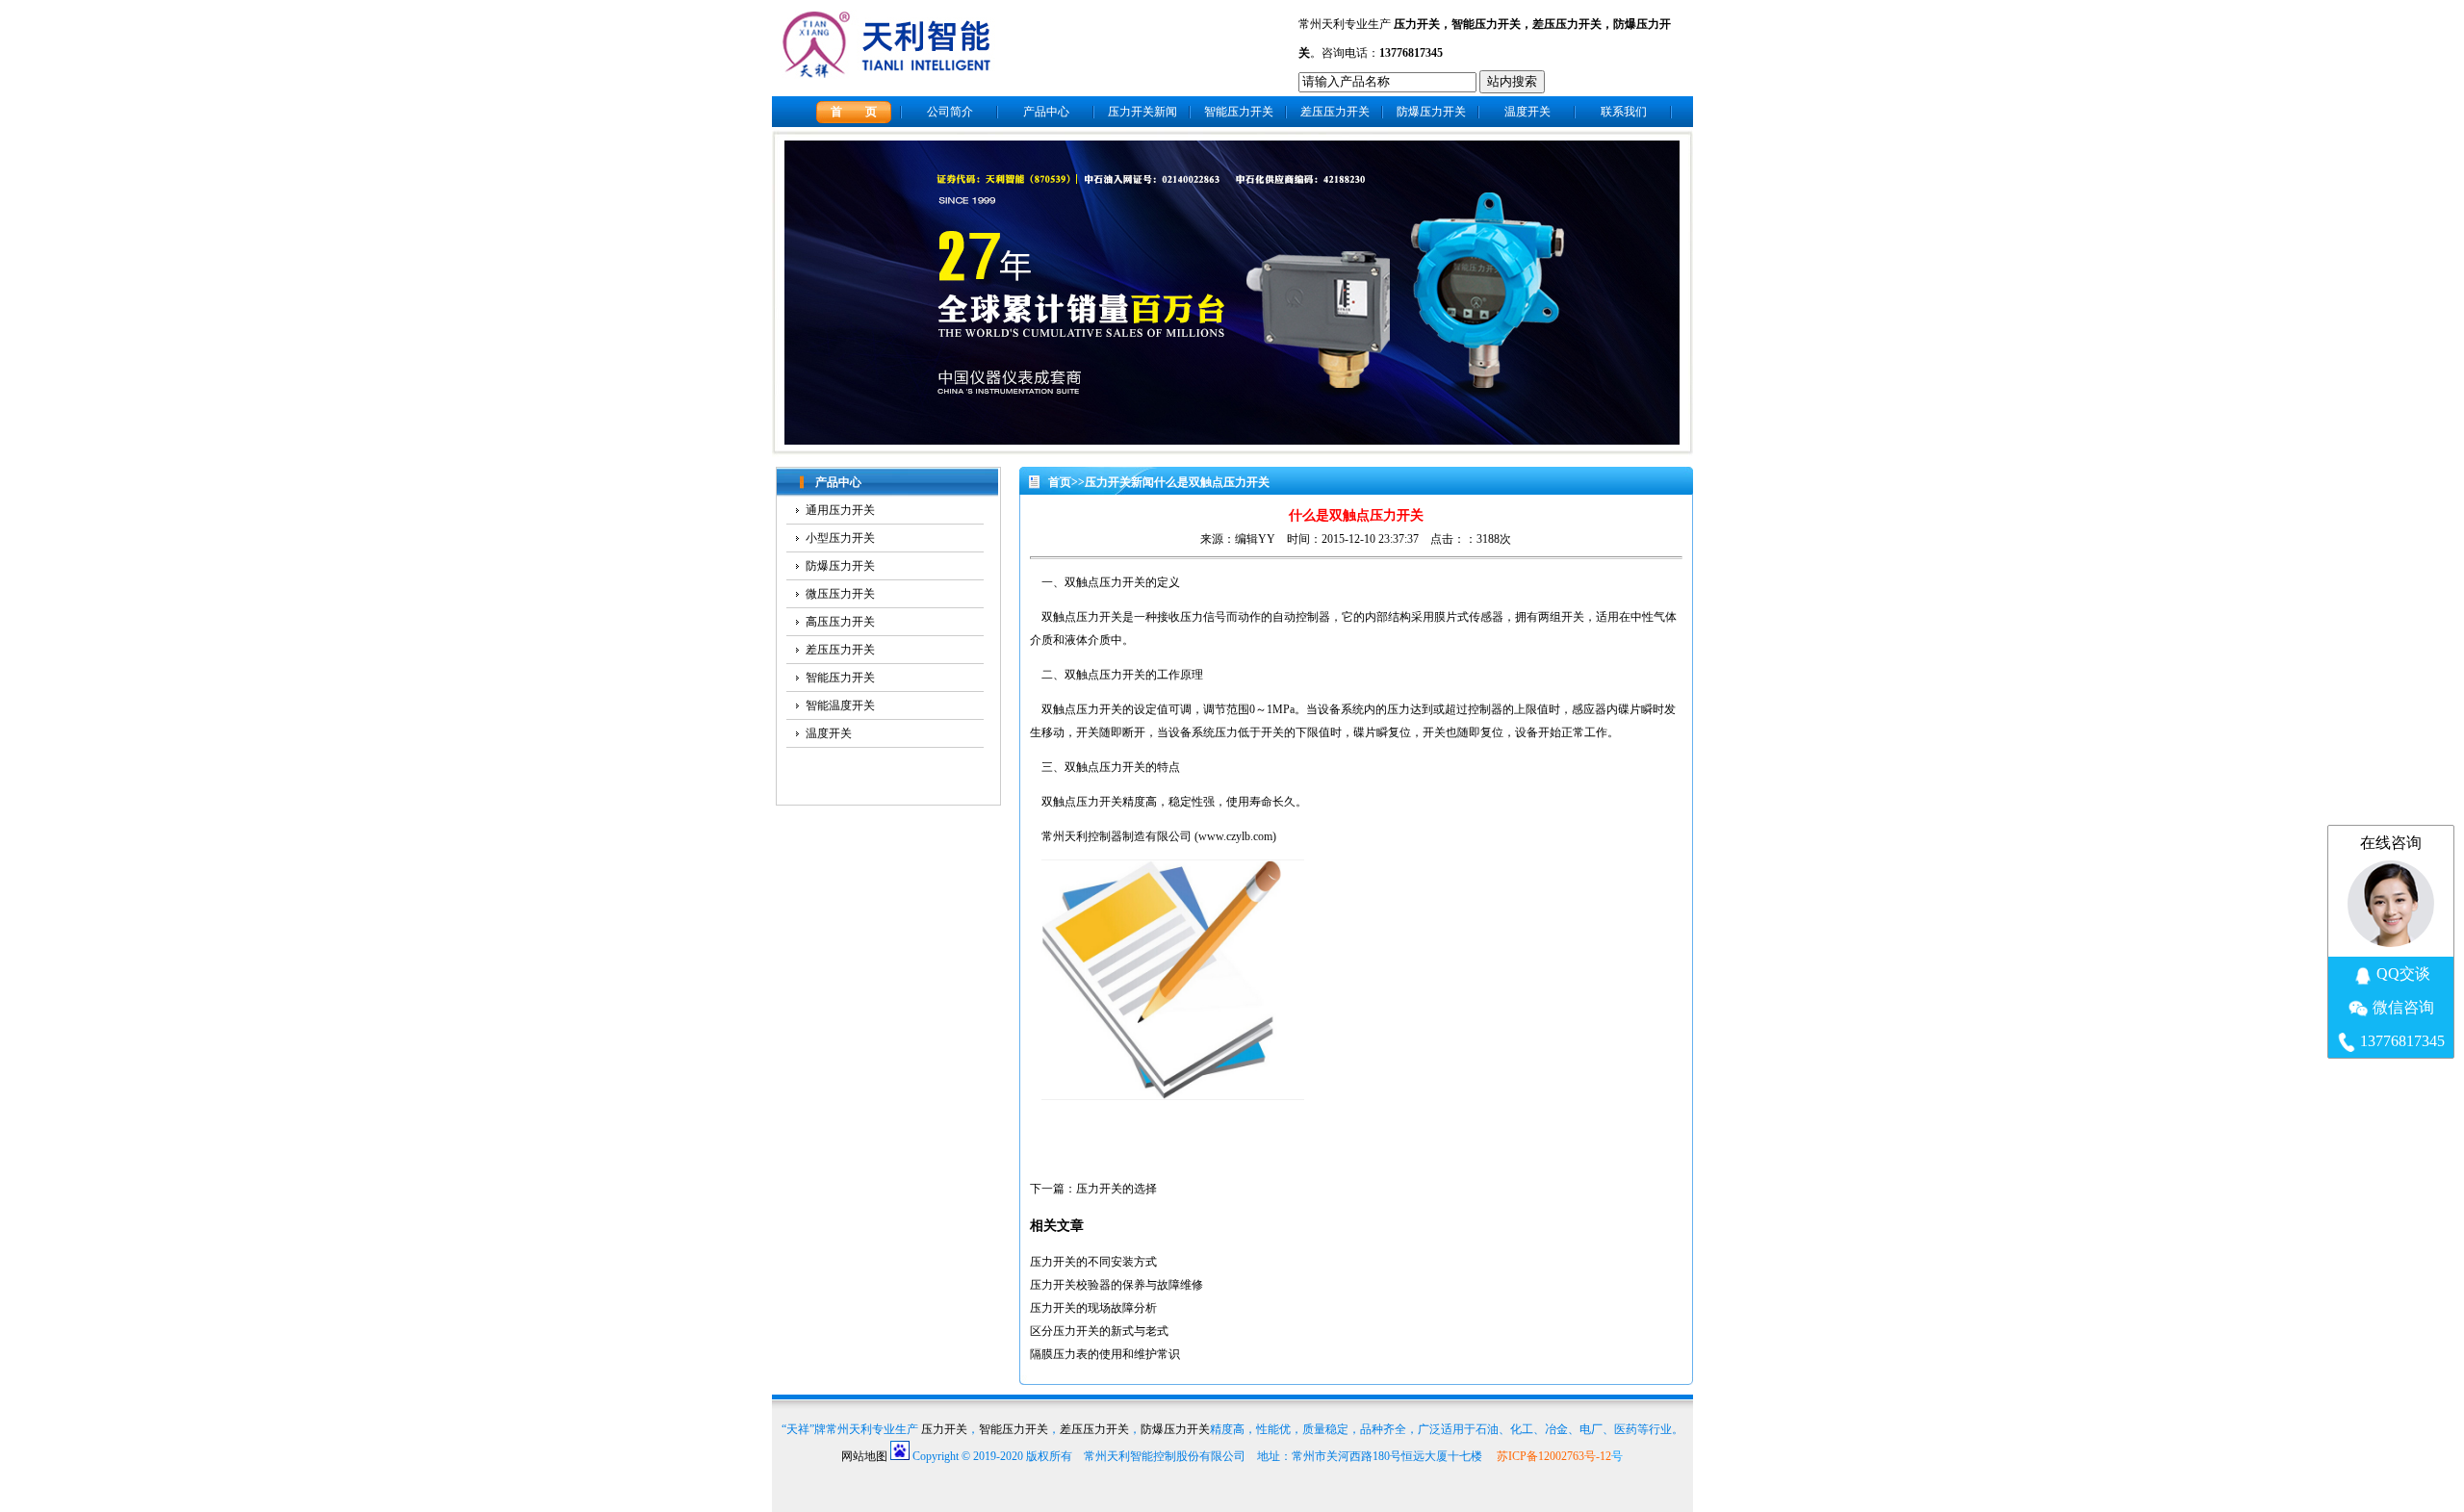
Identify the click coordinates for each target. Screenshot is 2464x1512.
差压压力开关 (1567, 24)
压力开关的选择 (1116, 1189)
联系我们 (1624, 112)
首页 (1060, 482)
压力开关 (1417, 24)
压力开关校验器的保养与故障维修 (1116, 1285)
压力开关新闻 (1142, 112)
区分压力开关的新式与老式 (1099, 1331)
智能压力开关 (1486, 24)
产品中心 (1046, 112)
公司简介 (950, 112)
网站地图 (864, 1456)
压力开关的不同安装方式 (1093, 1262)
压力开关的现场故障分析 (1093, 1308)
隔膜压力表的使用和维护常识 (1105, 1354)
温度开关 (1527, 112)
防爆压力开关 (1431, 112)
